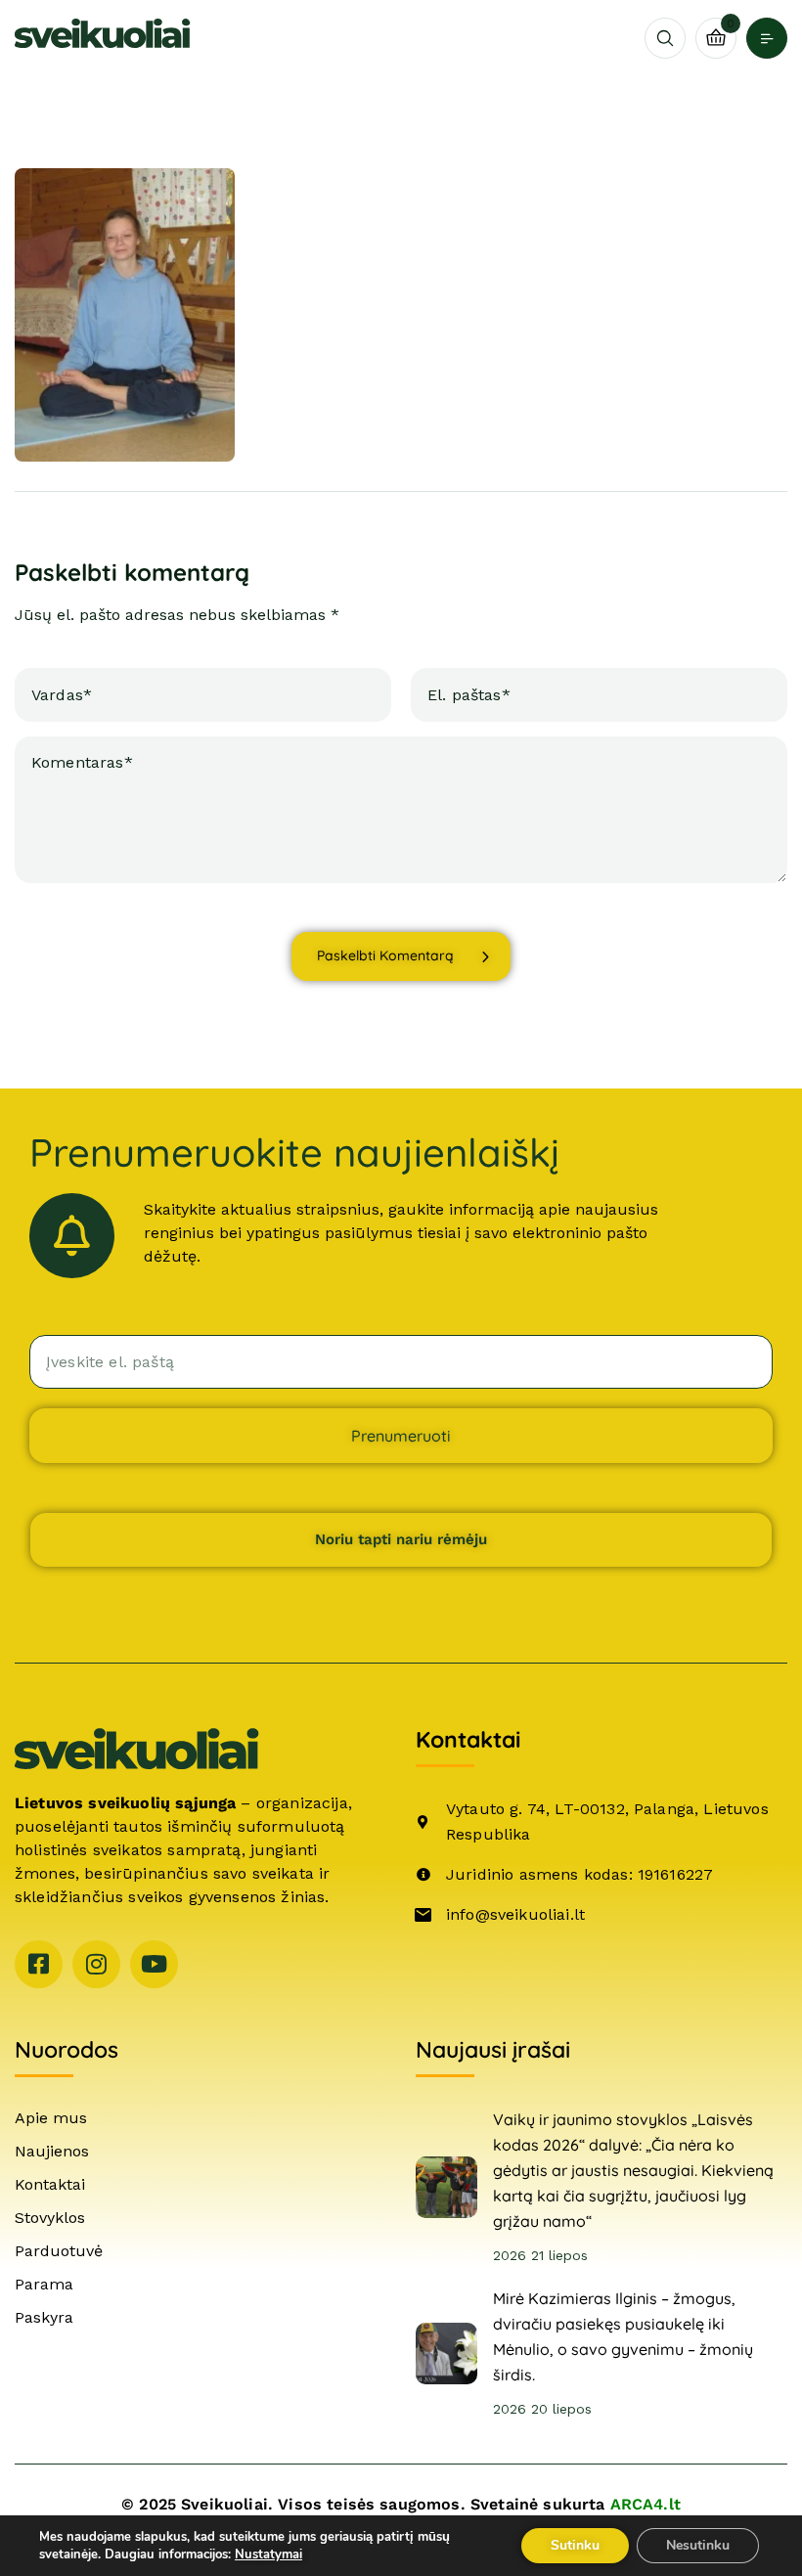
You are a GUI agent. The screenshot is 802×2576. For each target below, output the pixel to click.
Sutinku (575, 2545)
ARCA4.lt (646, 2504)
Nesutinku (698, 2545)
